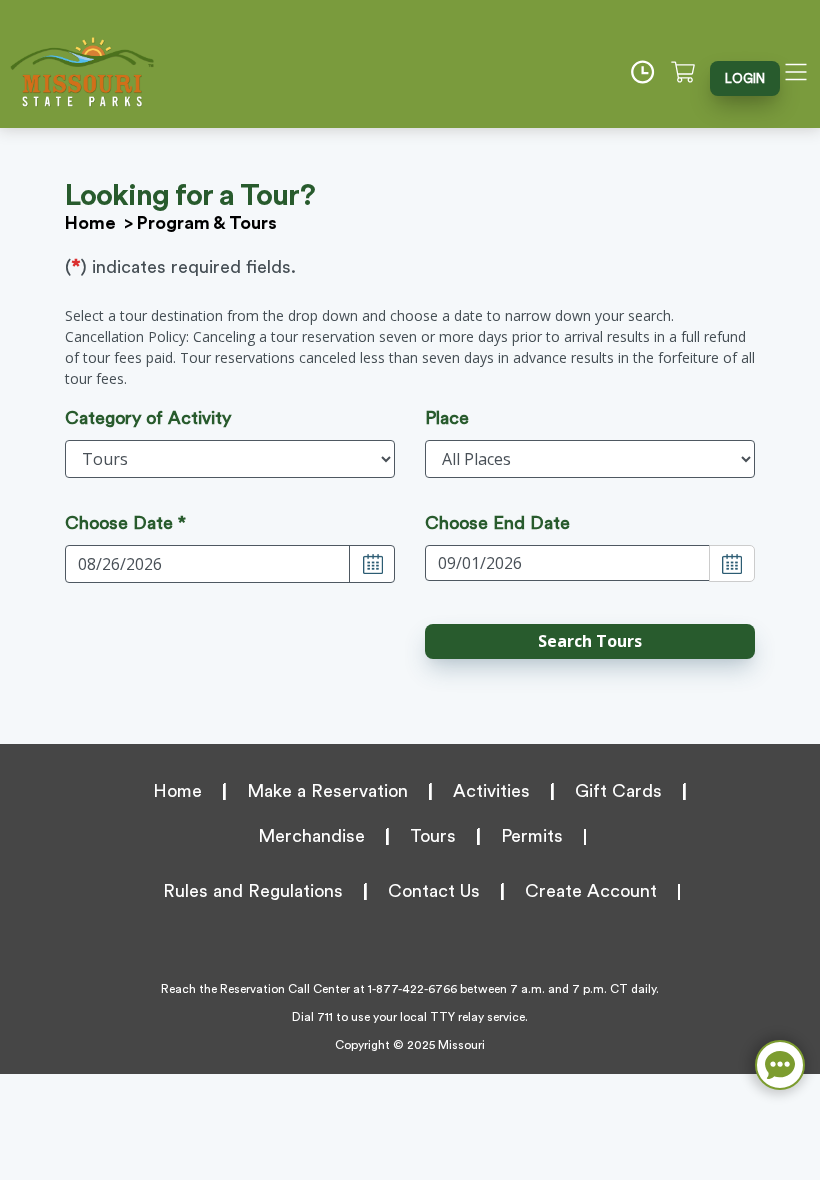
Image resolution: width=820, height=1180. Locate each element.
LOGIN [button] (745, 78)
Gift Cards (618, 791)
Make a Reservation (327, 791)
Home (90, 223)
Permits (532, 836)
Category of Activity (148, 418)
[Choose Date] (372, 564)
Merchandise (311, 836)
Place (447, 418)
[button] (590, 641)
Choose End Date (497, 523)
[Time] (649, 72)
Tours (433, 836)
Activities (491, 791)
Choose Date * (125, 523)
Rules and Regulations (253, 891)
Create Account (591, 891)
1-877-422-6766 (412, 989)
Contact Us (434, 891)
